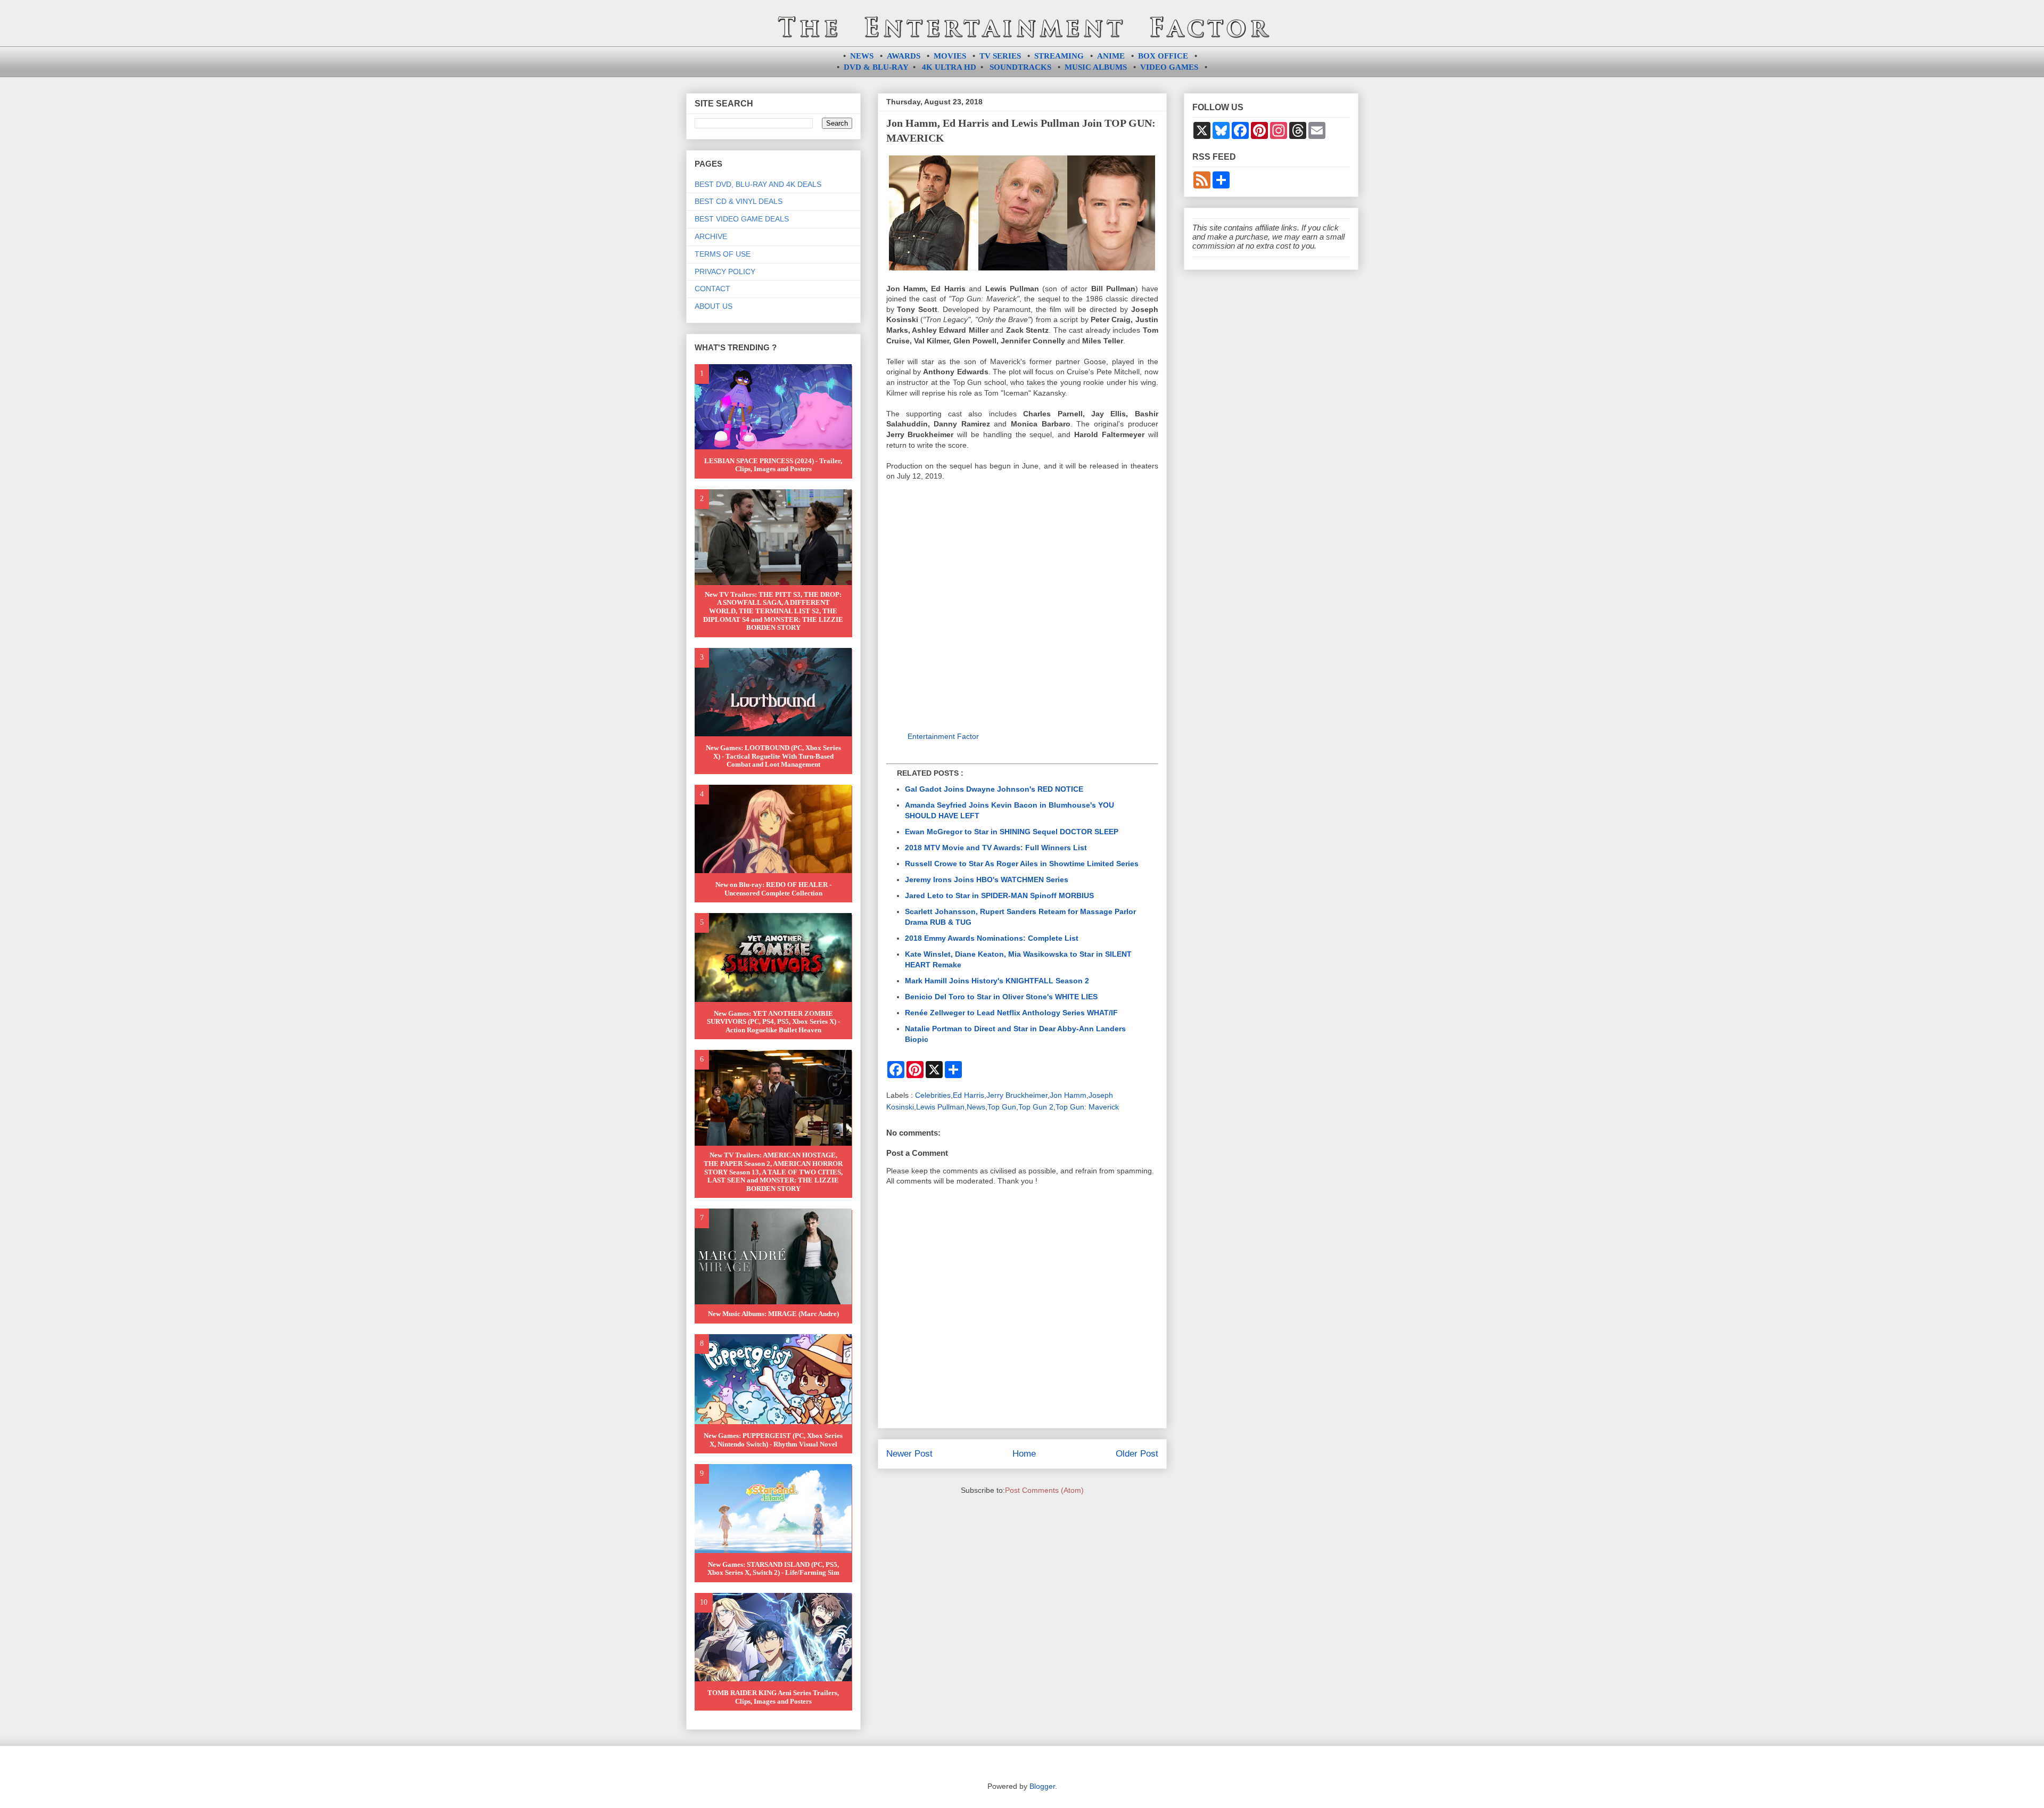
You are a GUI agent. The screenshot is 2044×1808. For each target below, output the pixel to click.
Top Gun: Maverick (1087, 1107)
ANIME (1111, 56)
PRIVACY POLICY (725, 272)
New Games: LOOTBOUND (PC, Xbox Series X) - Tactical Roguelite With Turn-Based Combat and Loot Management (773, 756)
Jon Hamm (1068, 1095)
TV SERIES (1000, 56)
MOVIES (950, 56)
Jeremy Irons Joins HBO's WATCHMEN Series (987, 880)
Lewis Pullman (940, 1107)
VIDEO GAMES (1169, 67)
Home (1024, 1454)
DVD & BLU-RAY (876, 67)
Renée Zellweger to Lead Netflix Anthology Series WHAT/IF (1011, 1013)
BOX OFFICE (1163, 56)
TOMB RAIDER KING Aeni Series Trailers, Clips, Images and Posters (773, 1697)
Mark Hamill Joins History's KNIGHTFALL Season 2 (997, 981)
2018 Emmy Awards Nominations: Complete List (992, 938)
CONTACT (712, 289)
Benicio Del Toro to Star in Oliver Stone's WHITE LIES (1001, 997)
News (976, 1107)
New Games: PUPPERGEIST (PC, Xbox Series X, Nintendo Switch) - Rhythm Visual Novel (773, 1440)
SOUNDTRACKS (1020, 67)
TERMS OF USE (723, 254)
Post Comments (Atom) (1044, 1490)
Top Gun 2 (1036, 1107)
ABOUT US (714, 306)
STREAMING (1059, 56)
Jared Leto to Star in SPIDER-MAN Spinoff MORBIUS (999, 895)
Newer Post (909, 1454)
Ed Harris (969, 1095)
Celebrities (933, 1095)
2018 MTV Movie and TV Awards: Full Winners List (996, 848)
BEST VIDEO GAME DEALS (742, 219)
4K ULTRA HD (949, 67)
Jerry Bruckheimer (1017, 1095)
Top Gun (1002, 1107)
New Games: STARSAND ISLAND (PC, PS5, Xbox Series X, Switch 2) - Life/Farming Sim (773, 1569)
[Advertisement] (1022, 608)
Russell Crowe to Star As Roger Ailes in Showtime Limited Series (1022, 864)
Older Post (1137, 1454)
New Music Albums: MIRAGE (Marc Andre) (773, 1314)
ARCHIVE (711, 236)
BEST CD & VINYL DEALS (739, 201)
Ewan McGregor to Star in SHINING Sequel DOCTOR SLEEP (1012, 832)
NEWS (862, 56)
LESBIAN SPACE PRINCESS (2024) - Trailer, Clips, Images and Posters (773, 465)
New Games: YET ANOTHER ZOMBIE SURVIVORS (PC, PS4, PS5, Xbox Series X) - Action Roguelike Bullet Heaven (773, 1022)
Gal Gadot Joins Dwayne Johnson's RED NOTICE (994, 789)
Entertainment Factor (943, 736)
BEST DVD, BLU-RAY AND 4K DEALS (758, 184)
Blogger (1042, 1786)
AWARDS (904, 56)
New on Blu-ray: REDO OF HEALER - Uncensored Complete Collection (773, 889)
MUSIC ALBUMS (1096, 67)
